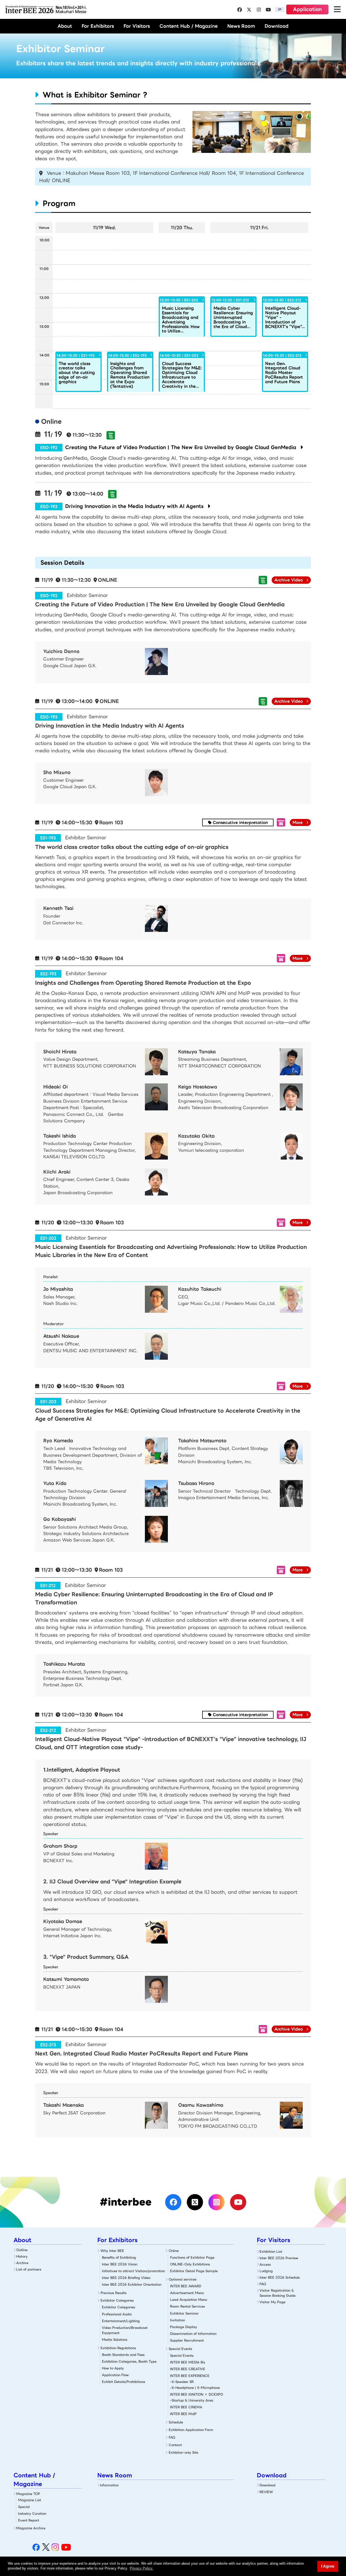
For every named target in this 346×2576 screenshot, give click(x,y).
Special (24, 2507)
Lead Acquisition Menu (189, 2300)
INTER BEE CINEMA (186, 2407)
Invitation (177, 2320)
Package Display (184, 2327)
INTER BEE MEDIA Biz (188, 2362)
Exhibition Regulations (118, 2348)
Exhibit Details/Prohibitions (124, 2382)
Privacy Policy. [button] (142, 2568)
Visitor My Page (272, 2302)
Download (277, 26)
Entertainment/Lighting (121, 2321)
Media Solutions (115, 2340)
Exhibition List (271, 2251)
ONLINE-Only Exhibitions (190, 2264)
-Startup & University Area (192, 2400)
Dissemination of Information (193, 2334)
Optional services (183, 2279)
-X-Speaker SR (182, 2382)
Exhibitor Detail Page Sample (194, 2271)
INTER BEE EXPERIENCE (190, 2376)
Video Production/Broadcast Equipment (125, 2330)
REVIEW (266, 2492)
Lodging (266, 2271)
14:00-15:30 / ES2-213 (282, 355)
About (65, 26)
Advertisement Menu (187, 2293)
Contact (175, 2445)
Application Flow (115, 2375)
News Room (241, 26)
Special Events (180, 2349)
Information (109, 2485)
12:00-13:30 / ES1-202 (179, 300)
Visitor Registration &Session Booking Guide (277, 2293)
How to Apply (113, 2368)
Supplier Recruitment (187, 2340)
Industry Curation (32, 2513)
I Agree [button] (328, 2566)
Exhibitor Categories (117, 2300)
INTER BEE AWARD (186, 2286)
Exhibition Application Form (191, 2430)
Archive (22, 2263)
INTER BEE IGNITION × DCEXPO (197, 2394)
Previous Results (114, 2293)
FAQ (172, 2437)
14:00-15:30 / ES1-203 (179, 355)
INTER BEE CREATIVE (188, 2369)
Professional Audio (117, 2314)
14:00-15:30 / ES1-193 (76, 355)
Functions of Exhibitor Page (192, 2257)
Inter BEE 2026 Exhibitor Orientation (132, 2284)
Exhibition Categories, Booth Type (129, 2361)
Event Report (29, 2520)
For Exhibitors (98, 26)
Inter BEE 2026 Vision (120, 2264)
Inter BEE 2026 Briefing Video (126, 2278)
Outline (22, 2250)
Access (265, 2264)
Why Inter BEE (112, 2251)
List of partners (29, 2269)
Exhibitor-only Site (183, 2452)
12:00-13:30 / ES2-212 (282, 300)
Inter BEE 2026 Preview (279, 2258)
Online (174, 2251)
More (298, 822)
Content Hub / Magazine (189, 26)
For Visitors (137, 26)
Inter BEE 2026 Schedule (280, 2277)
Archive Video (289, 580)
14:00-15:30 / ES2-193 (127, 355)
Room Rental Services (187, 2306)
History (22, 2256)
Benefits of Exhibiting (119, 2257)
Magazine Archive (31, 2528)
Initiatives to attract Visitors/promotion (133, 2271)
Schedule (176, 2422)
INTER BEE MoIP (183, 2414)
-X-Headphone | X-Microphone (195, 2388)
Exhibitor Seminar (184, 2313)
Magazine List (30, 2500)
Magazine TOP (28, 2494)
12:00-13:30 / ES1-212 (230, 300)
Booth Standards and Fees (123, 2355)
